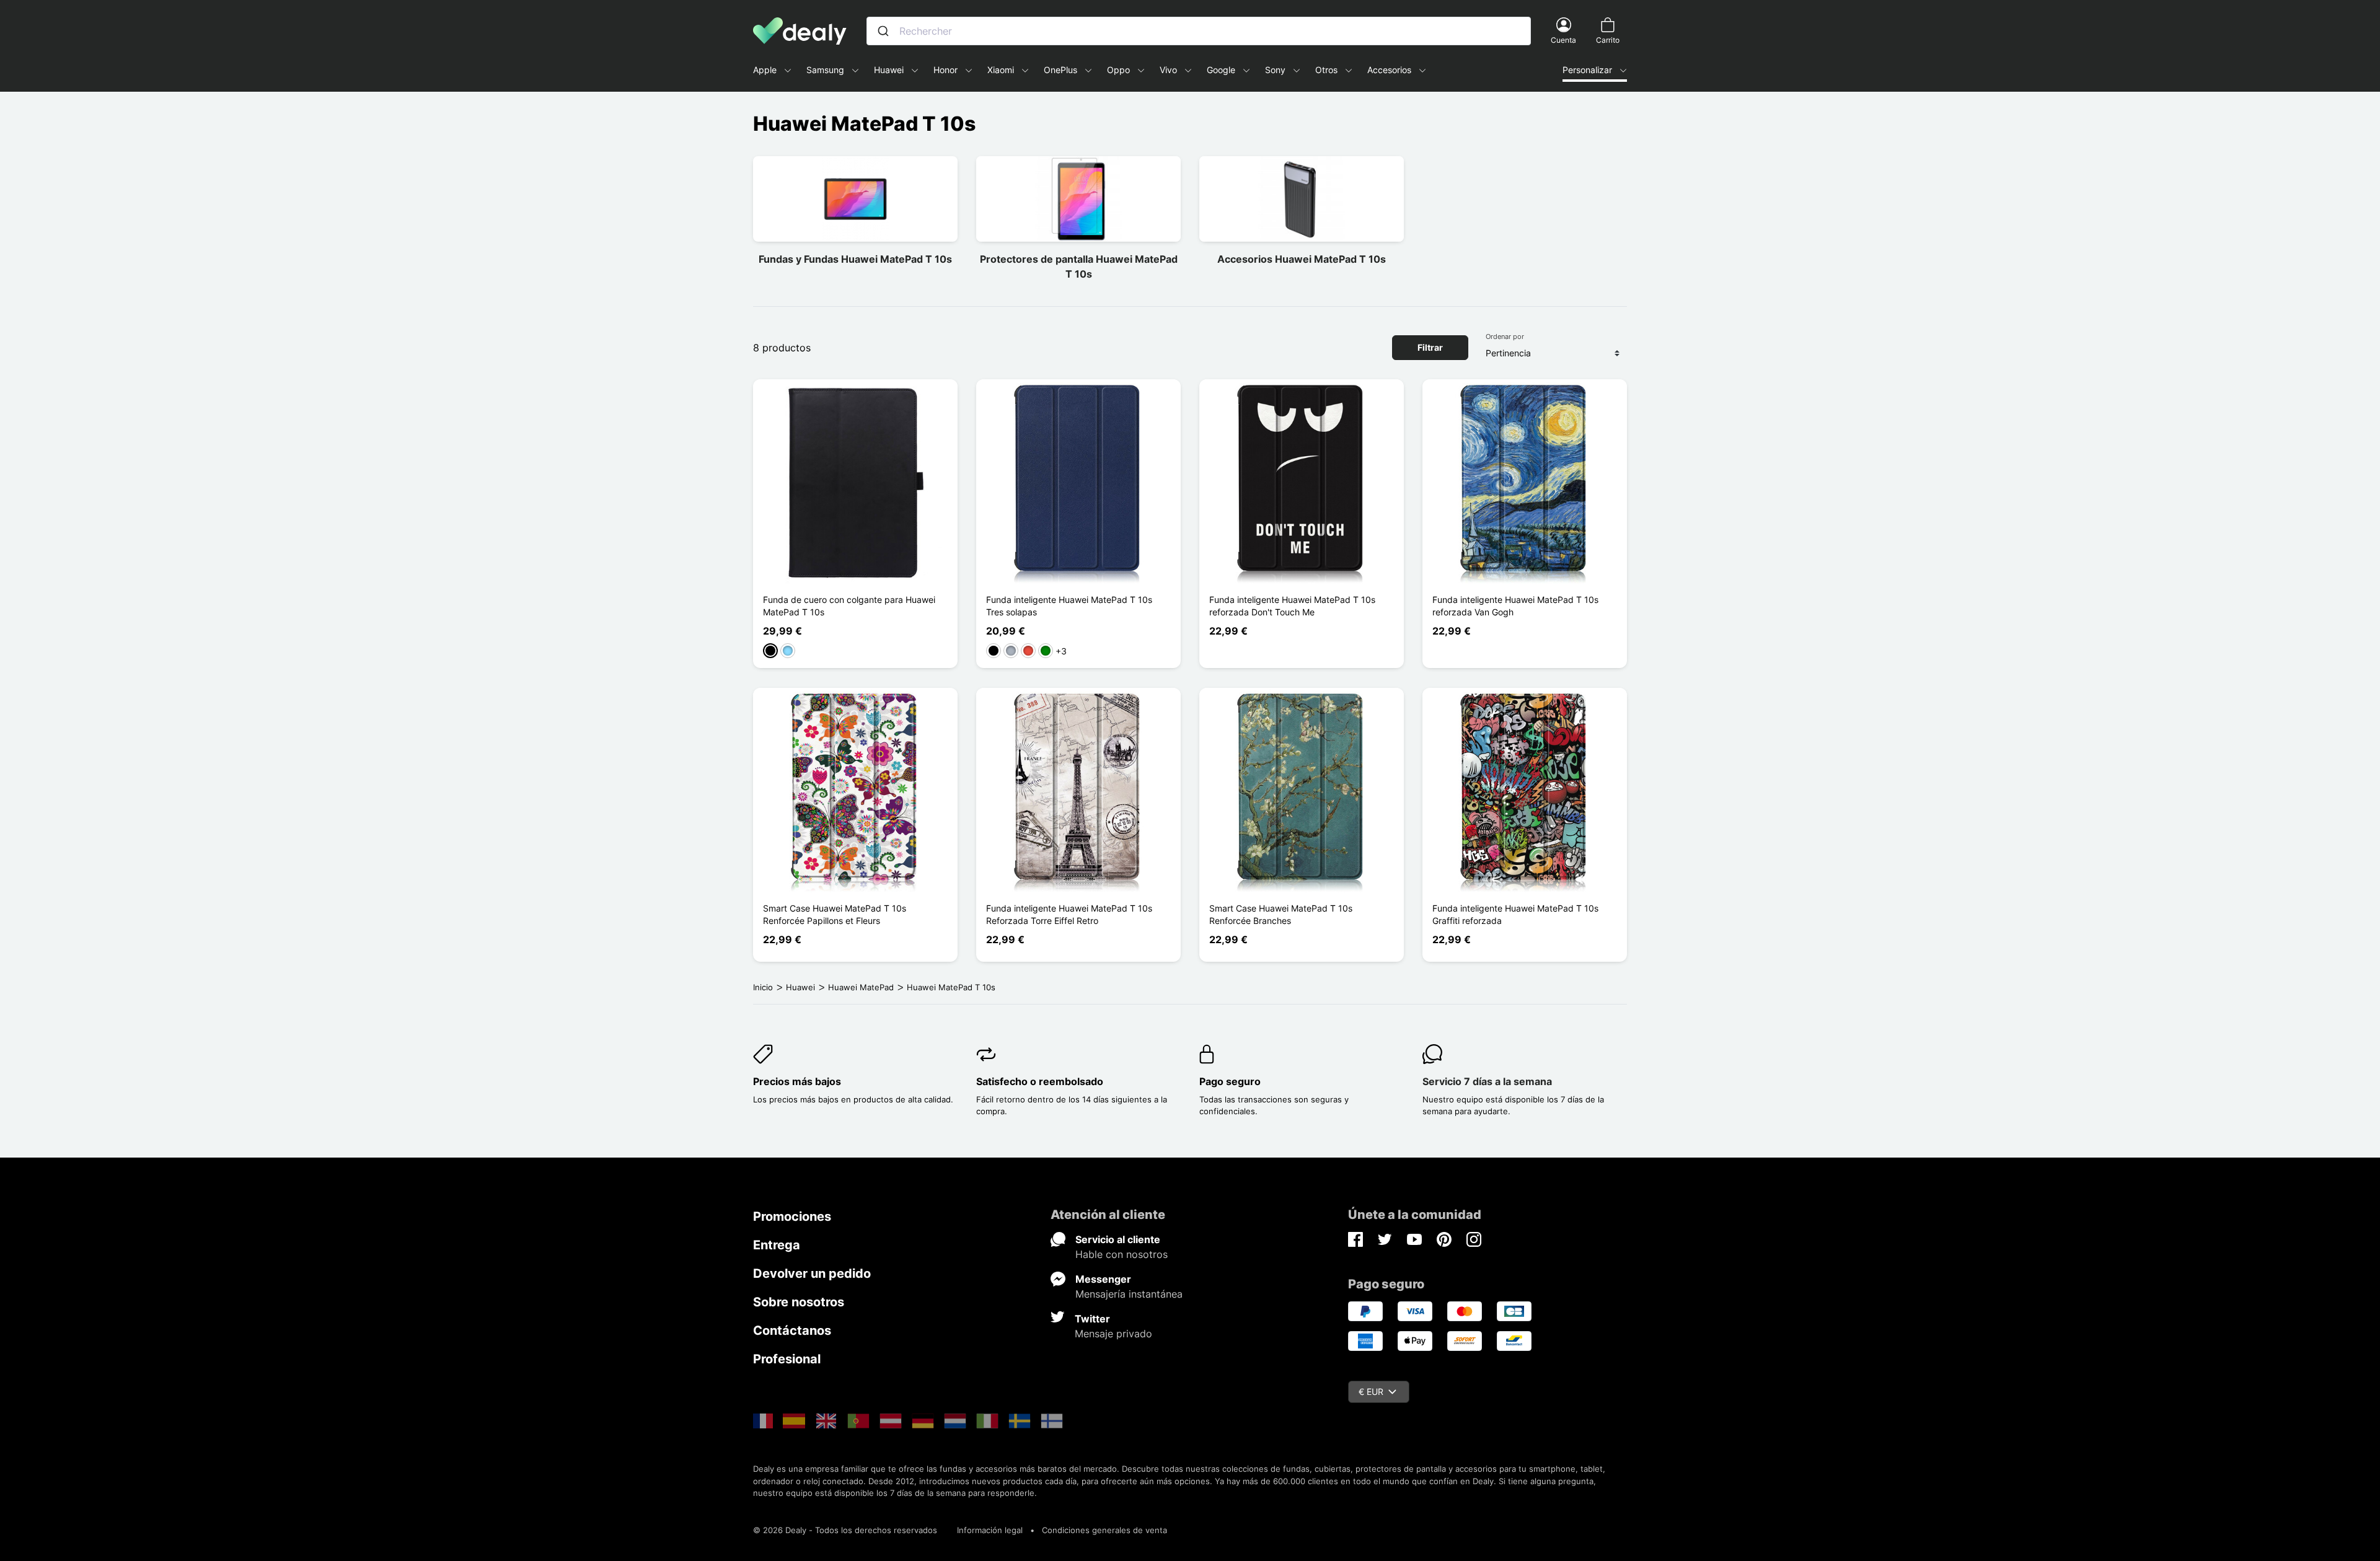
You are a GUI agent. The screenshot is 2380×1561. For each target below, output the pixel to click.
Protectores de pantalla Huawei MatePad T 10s (1079, 266)
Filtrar (1430, 347)
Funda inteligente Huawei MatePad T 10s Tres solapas (1069, 606)
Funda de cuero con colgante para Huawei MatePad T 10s (849, 606)
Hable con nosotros (1122, 1254)
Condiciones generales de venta (1104, 1530)
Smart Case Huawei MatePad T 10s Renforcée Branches (1281, 914)
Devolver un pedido (812, 1273)
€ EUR (1371, 1392)
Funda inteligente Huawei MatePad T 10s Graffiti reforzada (1515, 914)
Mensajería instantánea (1129, 1294)
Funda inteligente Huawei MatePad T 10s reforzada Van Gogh (1515, 606)
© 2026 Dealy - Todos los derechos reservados (845, 1530)
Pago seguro (1230, 1081)
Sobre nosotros (799, 1302)
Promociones (792, 1216)
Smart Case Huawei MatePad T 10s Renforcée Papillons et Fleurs (835, 914)
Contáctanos (792, 1330)
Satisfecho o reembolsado (1040, 1081)
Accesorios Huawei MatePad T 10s (1302, 259)
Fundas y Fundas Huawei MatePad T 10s (855, 259)
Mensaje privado (1113, 1334)
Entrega (777, 1245)
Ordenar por (1505, 336)
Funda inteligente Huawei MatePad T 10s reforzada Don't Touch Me (1292, 606)
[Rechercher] (883, 31)
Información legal (990, 1530)
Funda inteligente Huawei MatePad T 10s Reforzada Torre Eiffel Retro (1069, 914)
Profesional (787, 1359)
